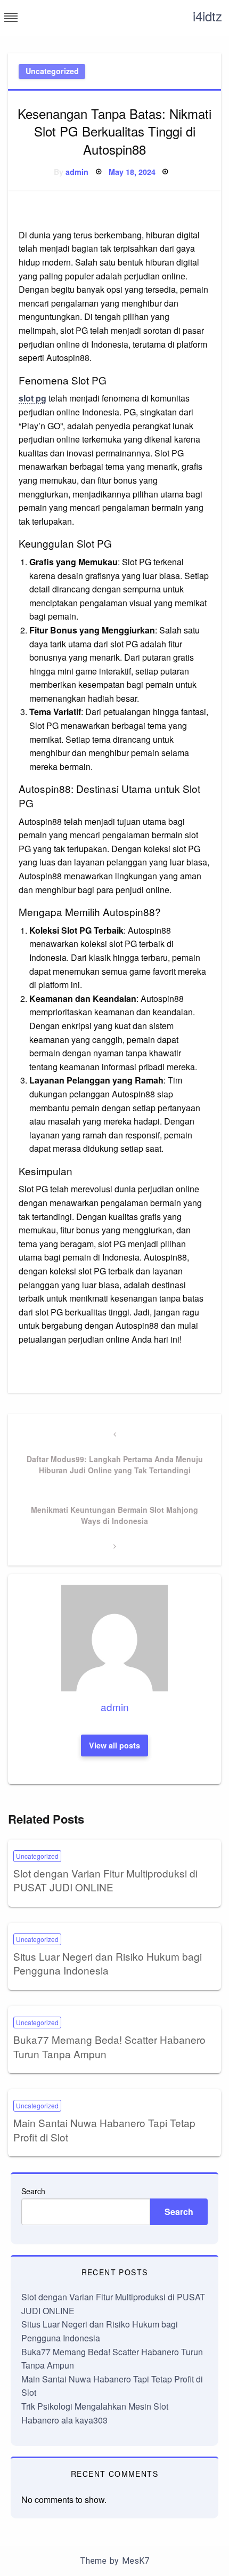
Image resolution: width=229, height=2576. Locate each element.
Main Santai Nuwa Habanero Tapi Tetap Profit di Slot (104, 2130)
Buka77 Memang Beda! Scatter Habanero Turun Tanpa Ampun (109, 2047)
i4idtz (207, 16)
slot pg (32, 398)
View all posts (114, 1745)
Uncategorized (52, 71)
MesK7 (136, 2561)
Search (33, 2191)
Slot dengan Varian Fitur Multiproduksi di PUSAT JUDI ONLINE (105, 1880)
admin (77, 172)
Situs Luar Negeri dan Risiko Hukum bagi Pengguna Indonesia (108, 1963)
